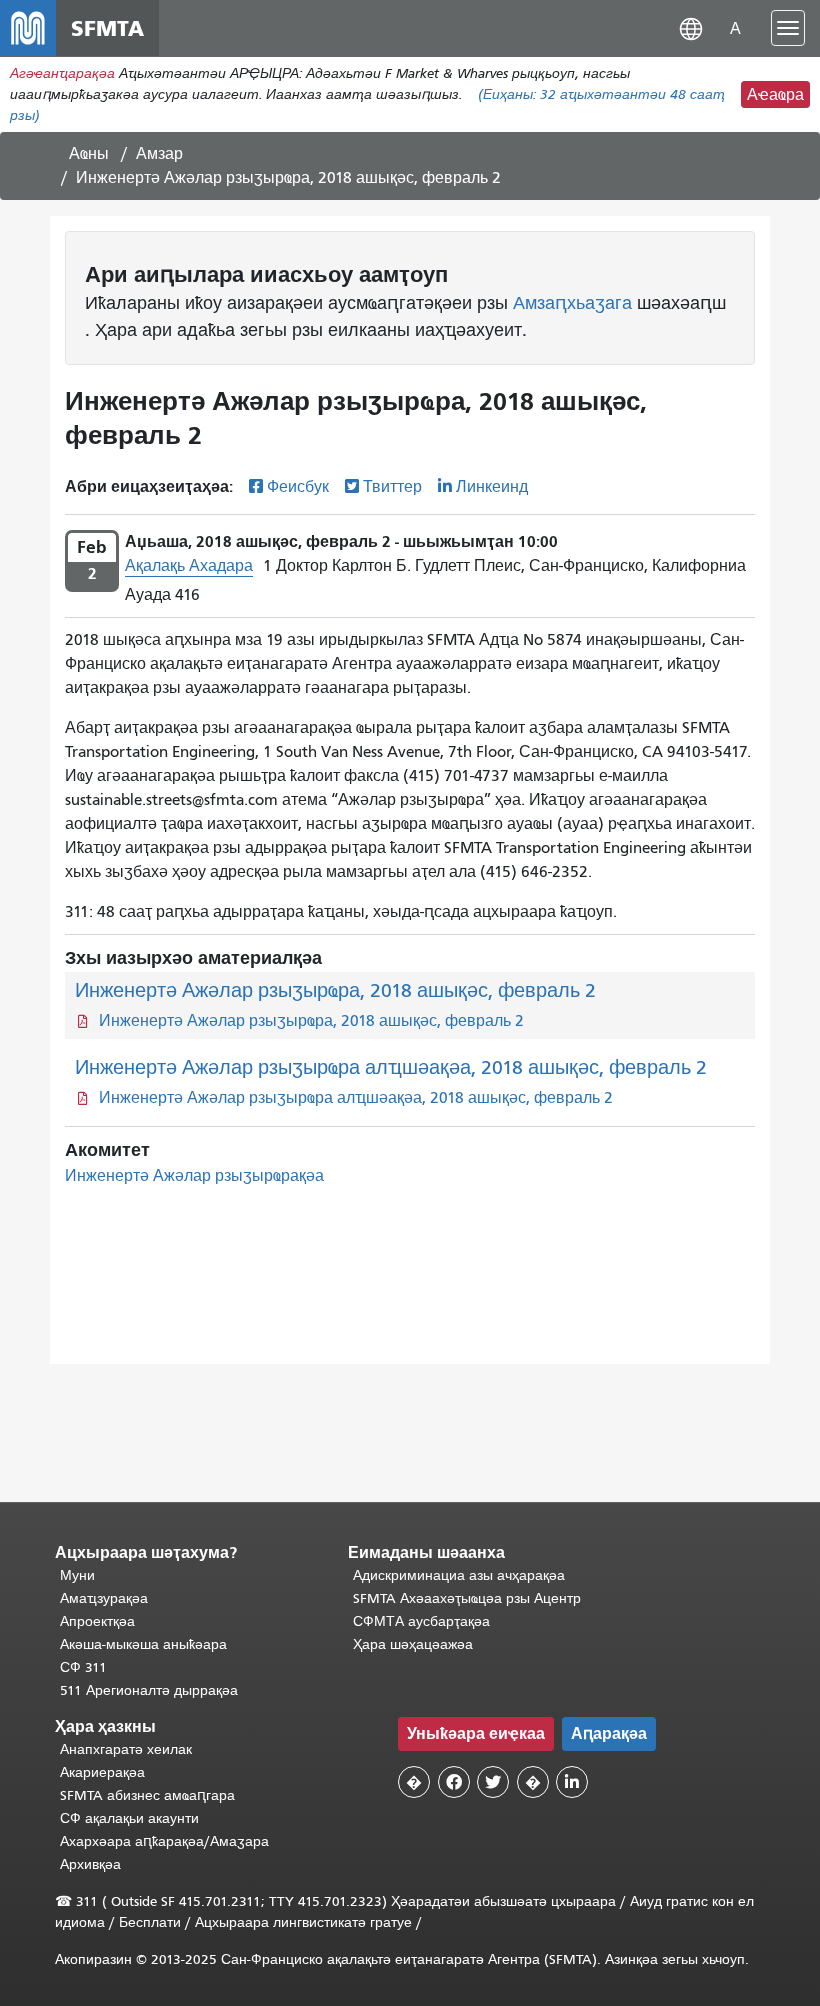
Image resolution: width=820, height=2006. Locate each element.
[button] (691, 27)
